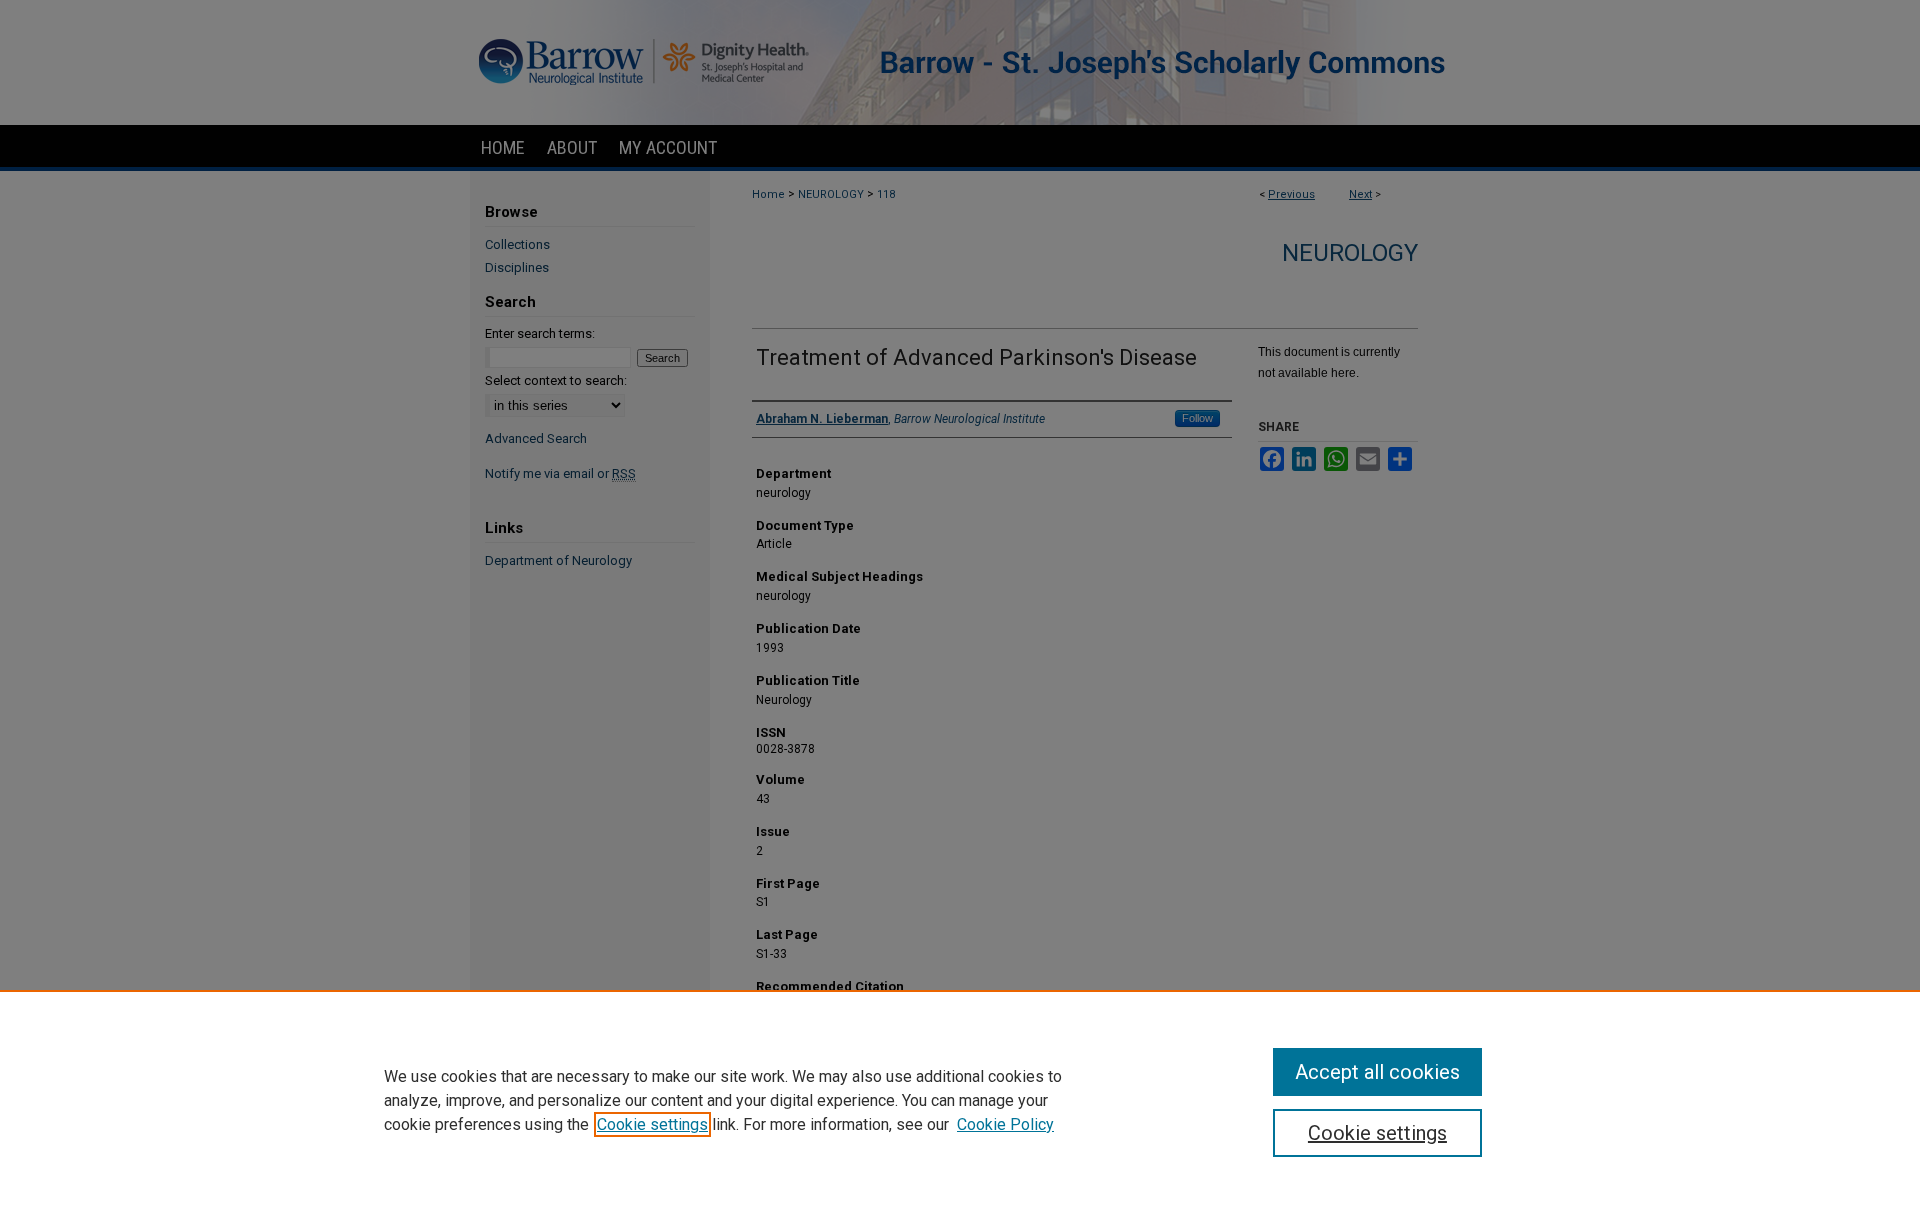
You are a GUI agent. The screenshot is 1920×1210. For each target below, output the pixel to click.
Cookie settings (652, 1124)
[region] (960, 1100)
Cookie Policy (1005, 1124)
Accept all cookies (1377, 1072)
